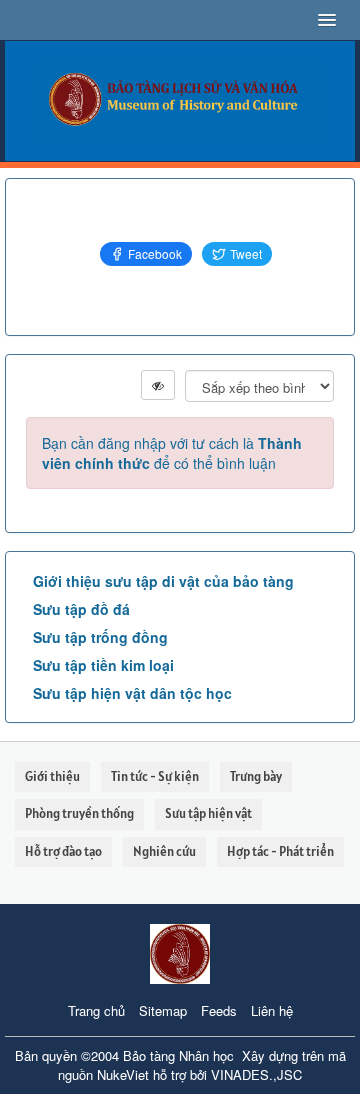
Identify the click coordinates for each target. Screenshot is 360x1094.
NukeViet (123, 1074)
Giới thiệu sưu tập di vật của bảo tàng (163, 581)
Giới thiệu (52, 776)
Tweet (246, 253)
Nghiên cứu (164, 851)
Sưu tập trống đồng (100, 637)
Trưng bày (256, 776)
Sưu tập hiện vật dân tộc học (132, 693)
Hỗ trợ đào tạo (63, 851)
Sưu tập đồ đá (81, 609)
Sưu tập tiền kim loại (103, 665)
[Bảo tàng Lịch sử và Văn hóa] (180, 99)
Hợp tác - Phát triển (280, 851)
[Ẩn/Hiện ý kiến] (158, 385)
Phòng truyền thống (79, 813)
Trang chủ (96, 1010)
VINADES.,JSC (256, 1074)
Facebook (155, 253)
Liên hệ (272, 1010)
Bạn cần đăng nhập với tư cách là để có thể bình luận (172, 453)
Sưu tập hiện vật (208, 813)
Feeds (219, 1010)
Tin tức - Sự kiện (155, 776)
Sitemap (163, 1010)
